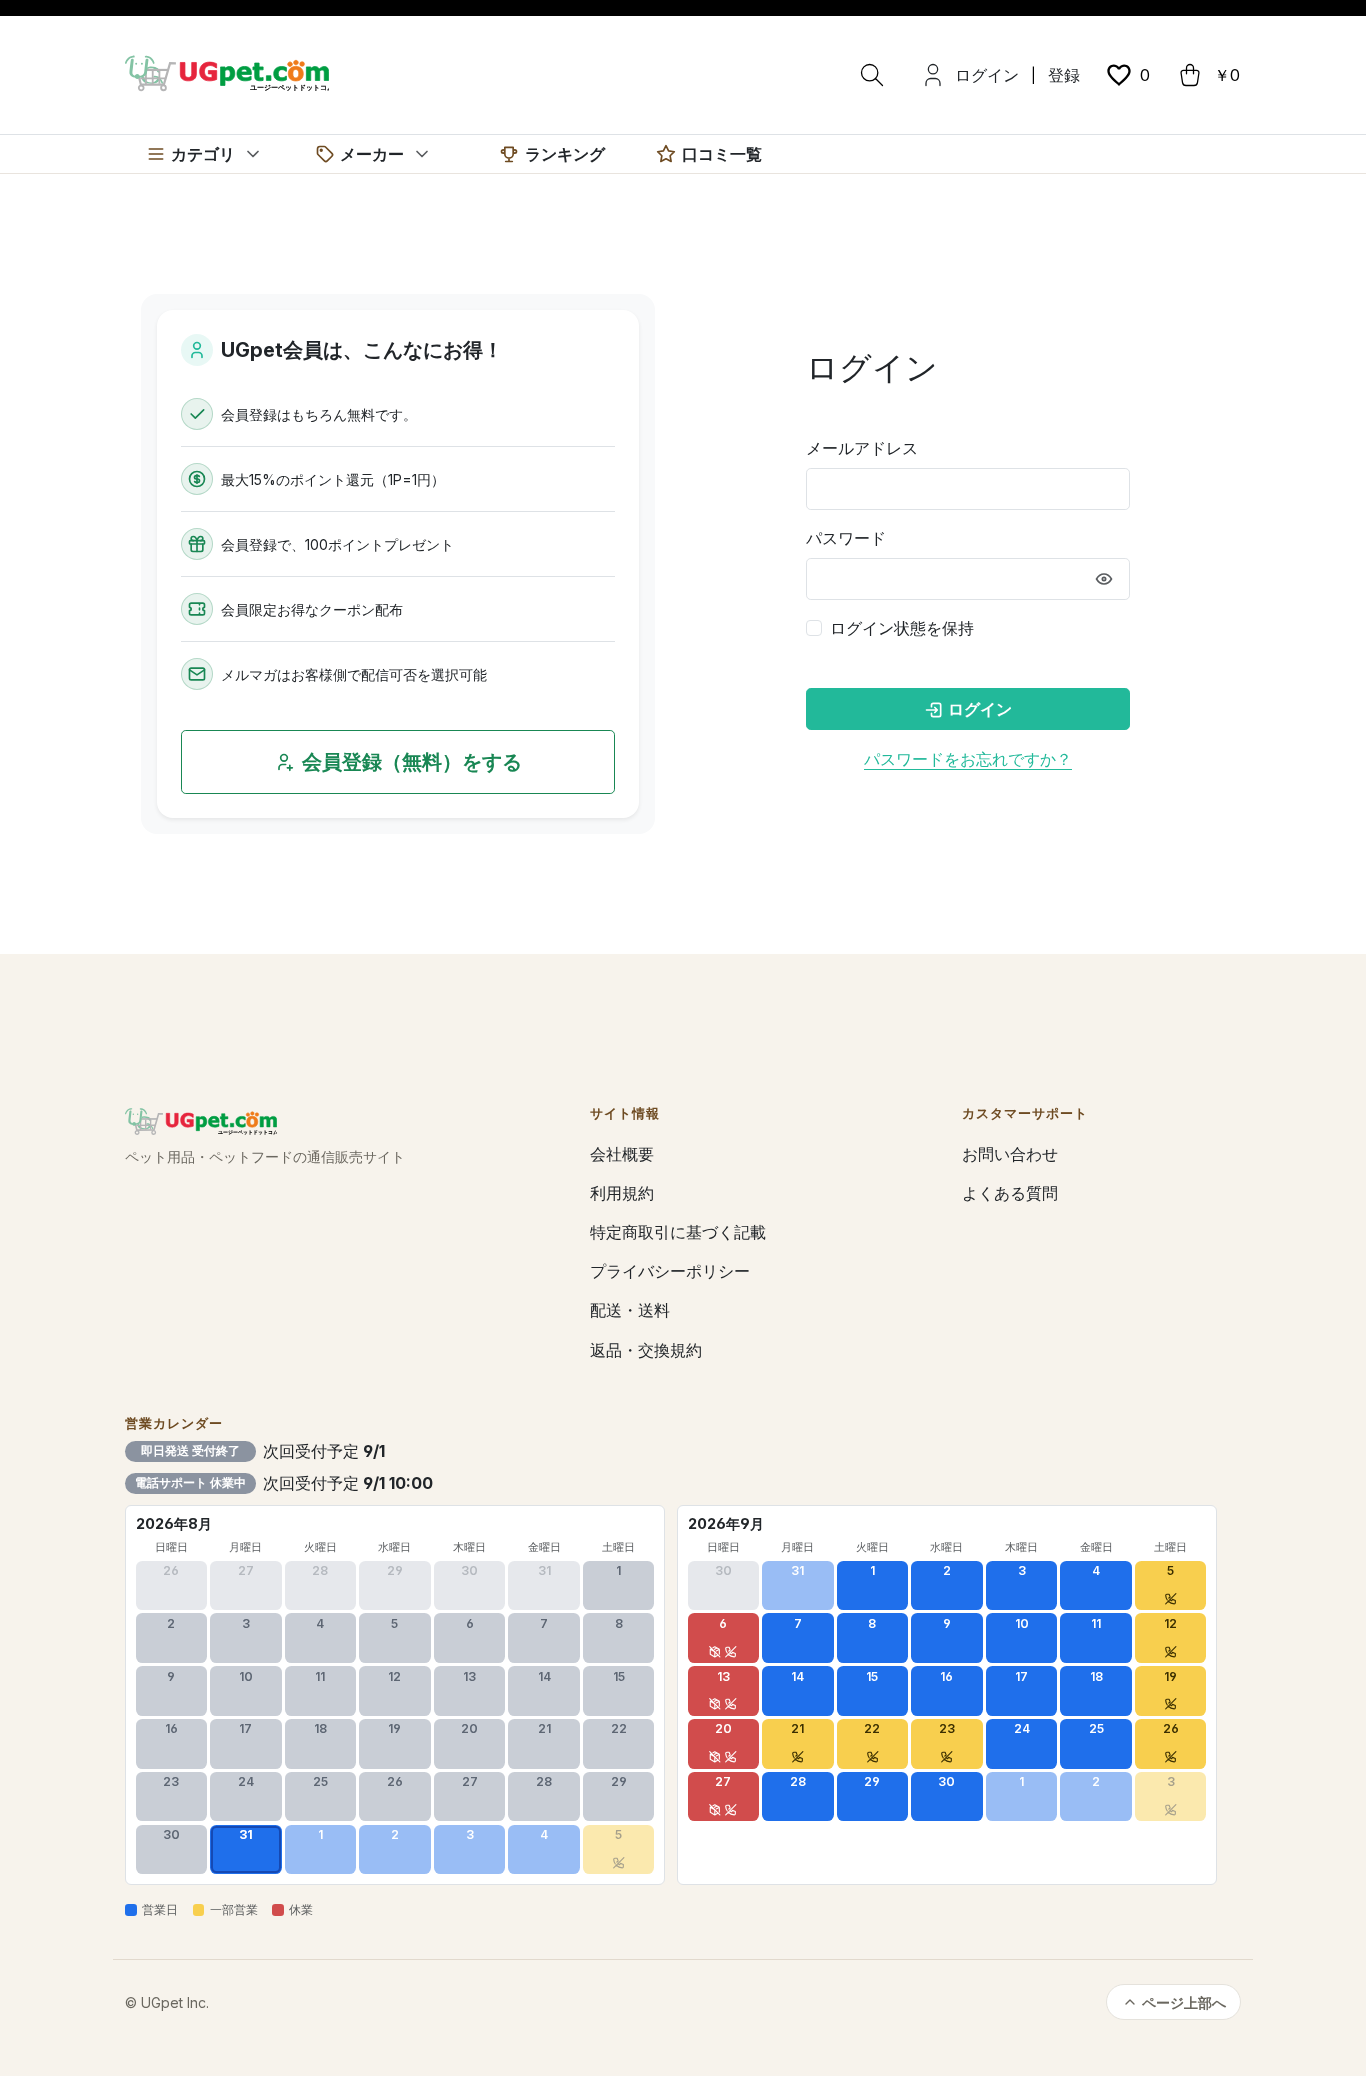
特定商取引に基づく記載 (678, 1232)
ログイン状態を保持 (902, 628)
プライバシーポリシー (670, 1271)
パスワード (846, 538)
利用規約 (622, 1193)
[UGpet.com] (227, 72)
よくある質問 (1010, 1193)
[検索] (872, 75)
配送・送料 (630, 1310)
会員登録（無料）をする (412, 762)
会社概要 (622, 1154)
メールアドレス (862, 448)
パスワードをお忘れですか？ (968, 759)
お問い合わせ (1010, 1154)
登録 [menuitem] (1064, 75)
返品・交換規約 (646, 1350)
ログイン (987, 75)
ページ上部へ (1184, 2002)
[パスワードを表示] (1104, 579)
